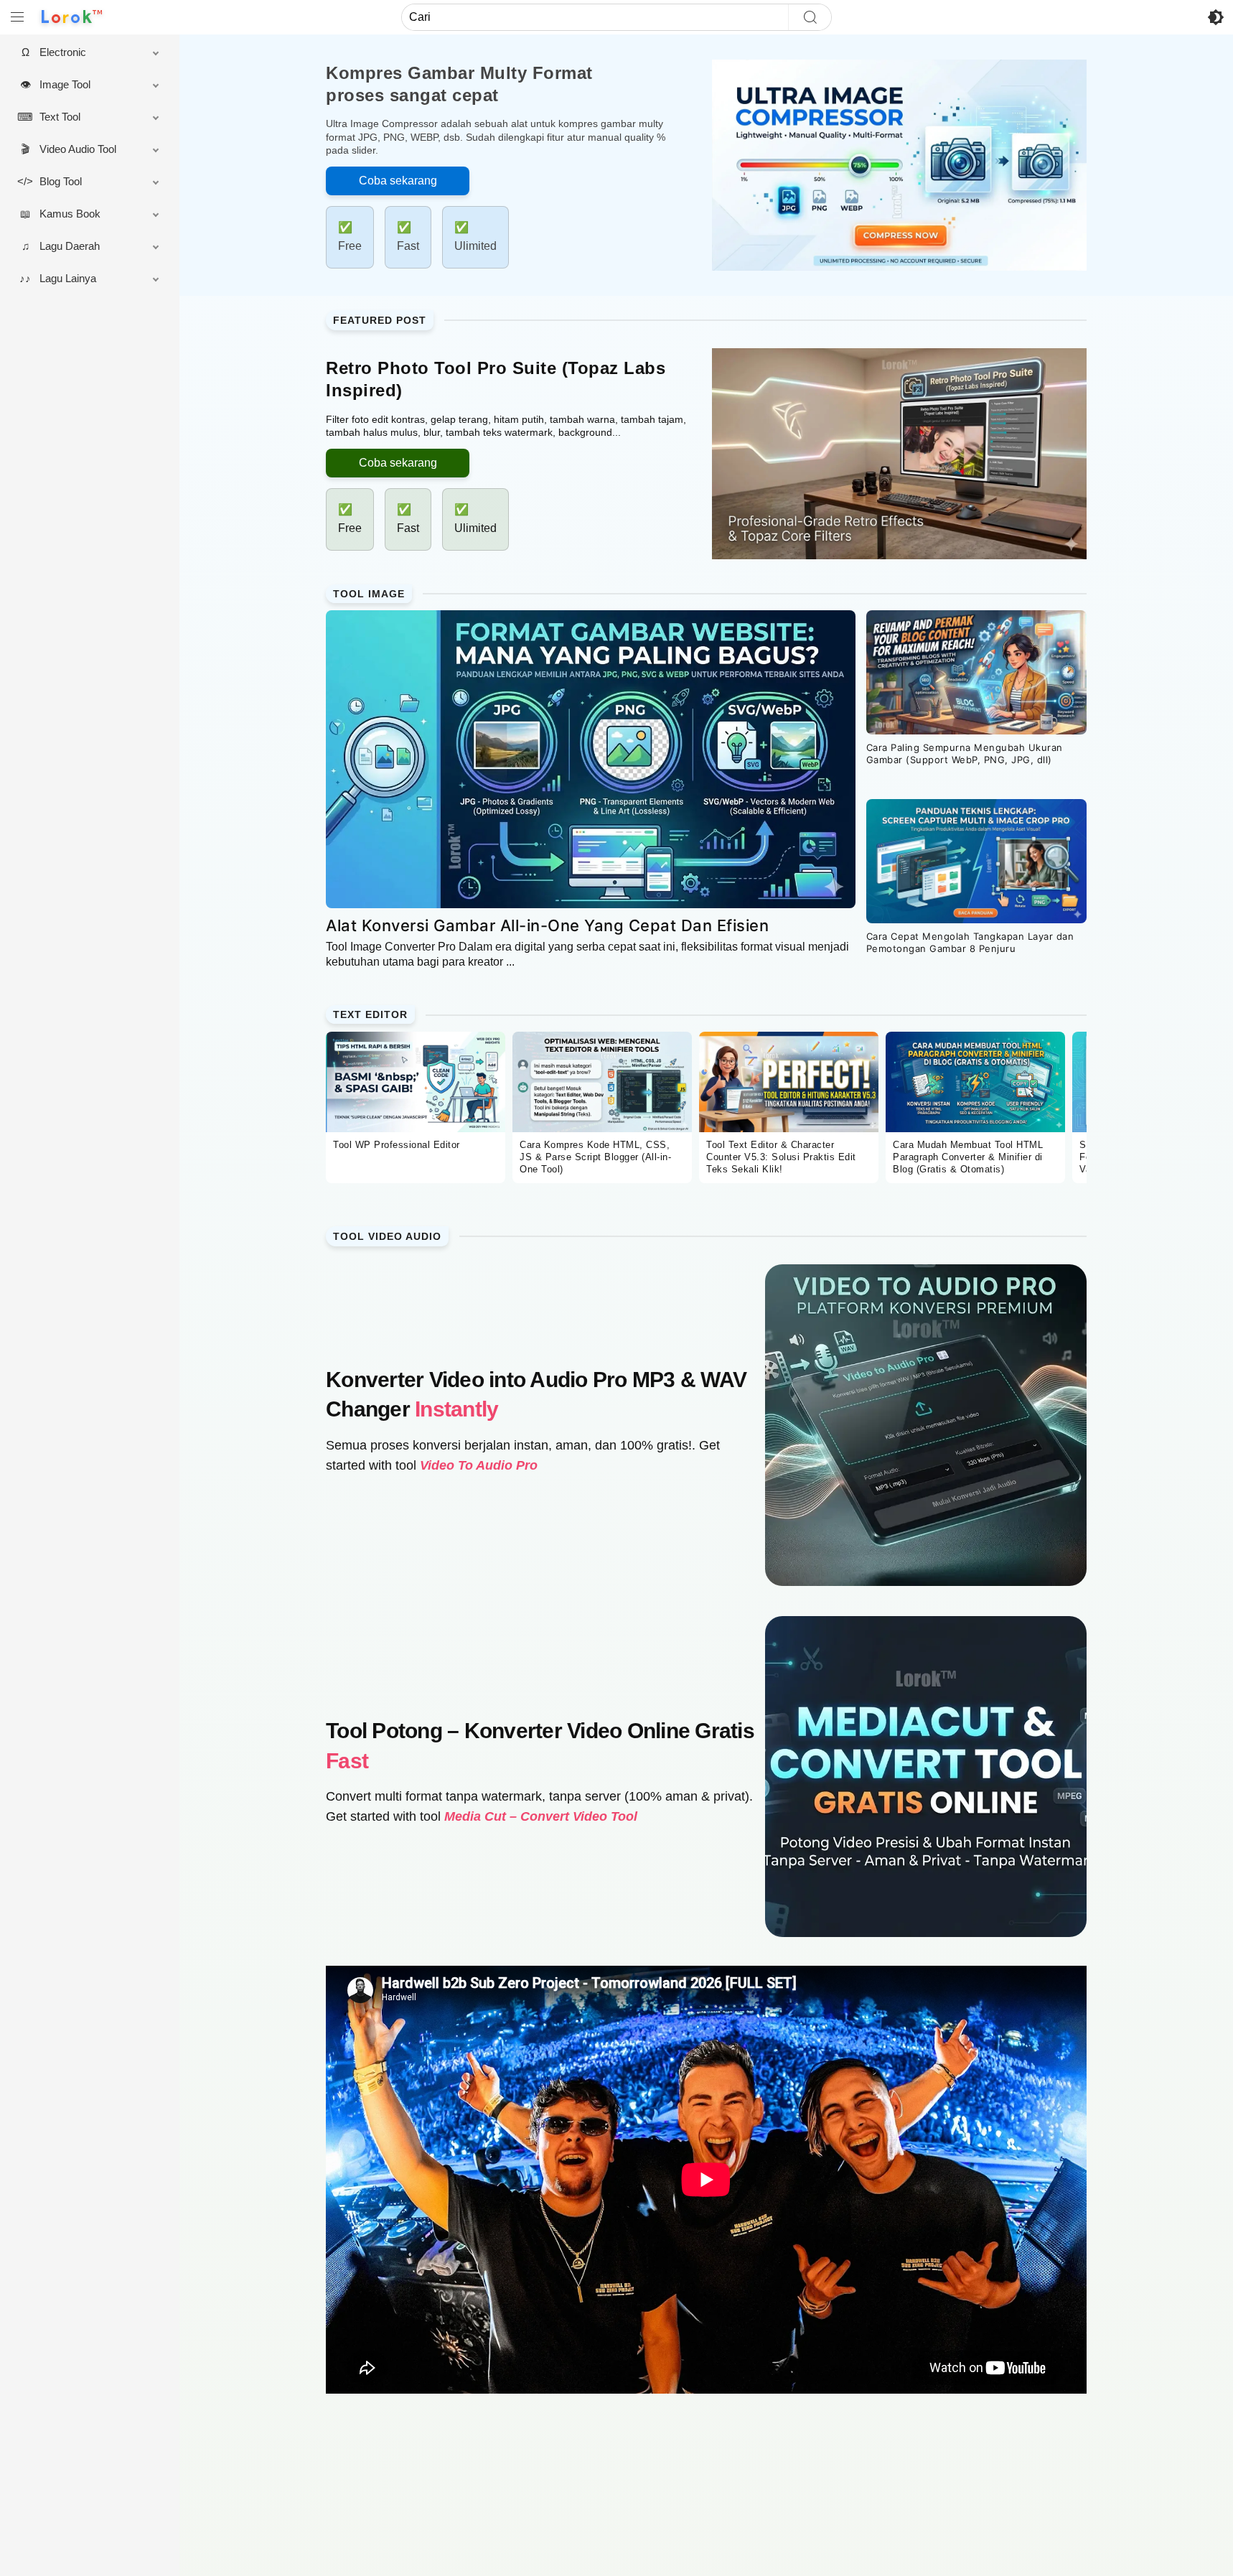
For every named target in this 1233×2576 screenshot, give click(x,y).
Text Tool (60, 117)
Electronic (63, 52)
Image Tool (65, 84)
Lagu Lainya (68, 278)
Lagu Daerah (70, 246)
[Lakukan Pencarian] (810, 17)
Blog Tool (61, 181)
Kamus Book (70, 214)
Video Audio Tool (78, 149)
